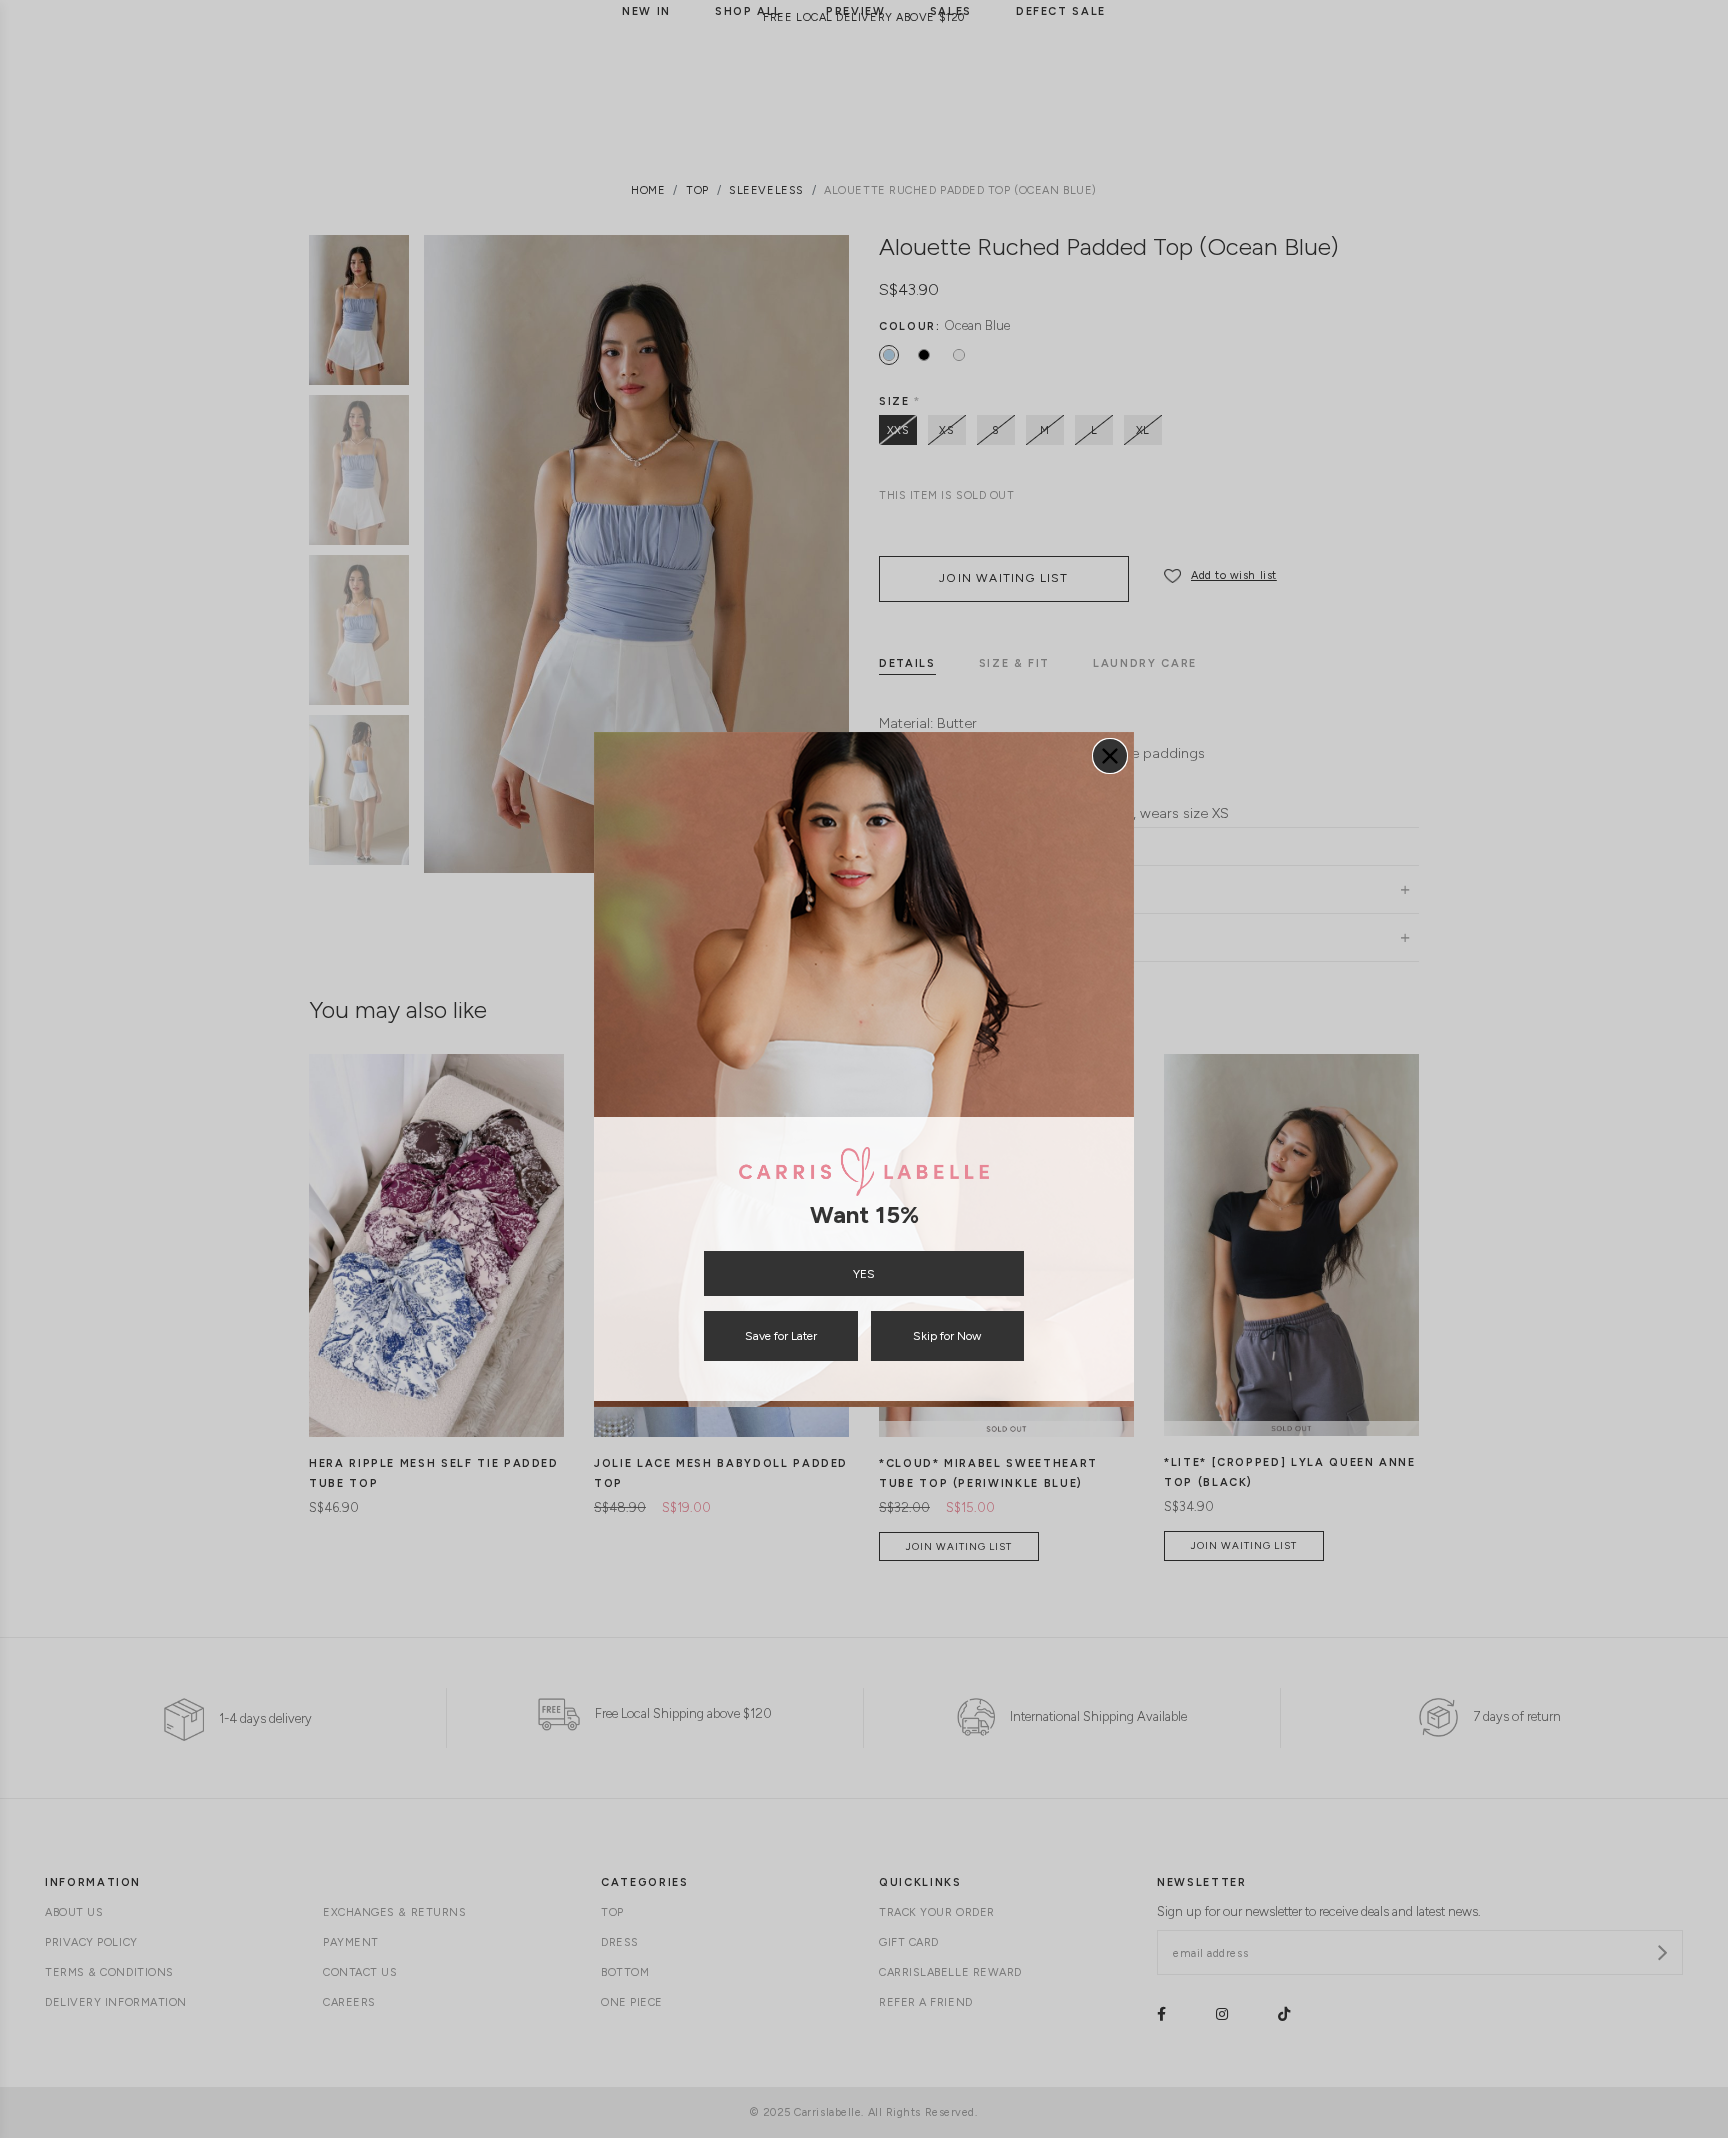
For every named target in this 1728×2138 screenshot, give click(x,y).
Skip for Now (947, 1336)
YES (864, 1274)
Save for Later (781, 1336)
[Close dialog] (1110, 756)
